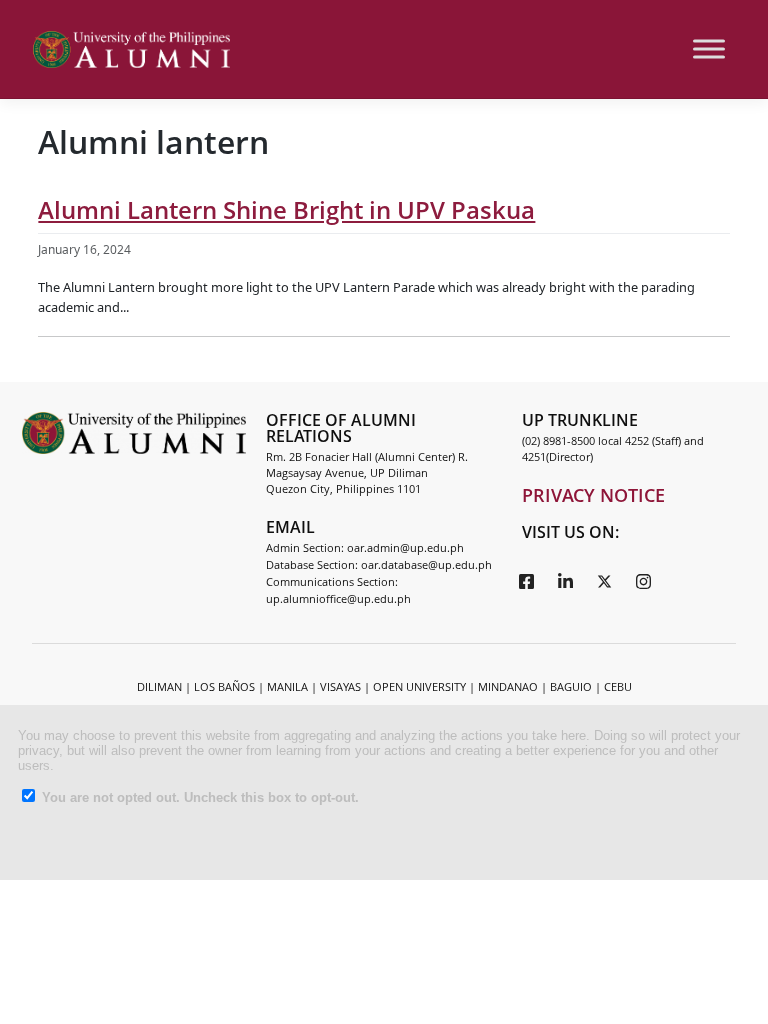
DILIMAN (159, 686)
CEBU (618, 686)
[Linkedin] (566, 580)
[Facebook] (527, 580)
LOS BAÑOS (224, 686)
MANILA (287, 686)
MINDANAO (508, 686)
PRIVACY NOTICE (593, 495)
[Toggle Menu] (709, 49)
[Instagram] (644, 580)
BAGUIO (571, 686)
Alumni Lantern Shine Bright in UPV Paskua (286, 209)
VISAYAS (340, 686)
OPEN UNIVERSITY (419, 686)
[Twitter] (605, 580)
